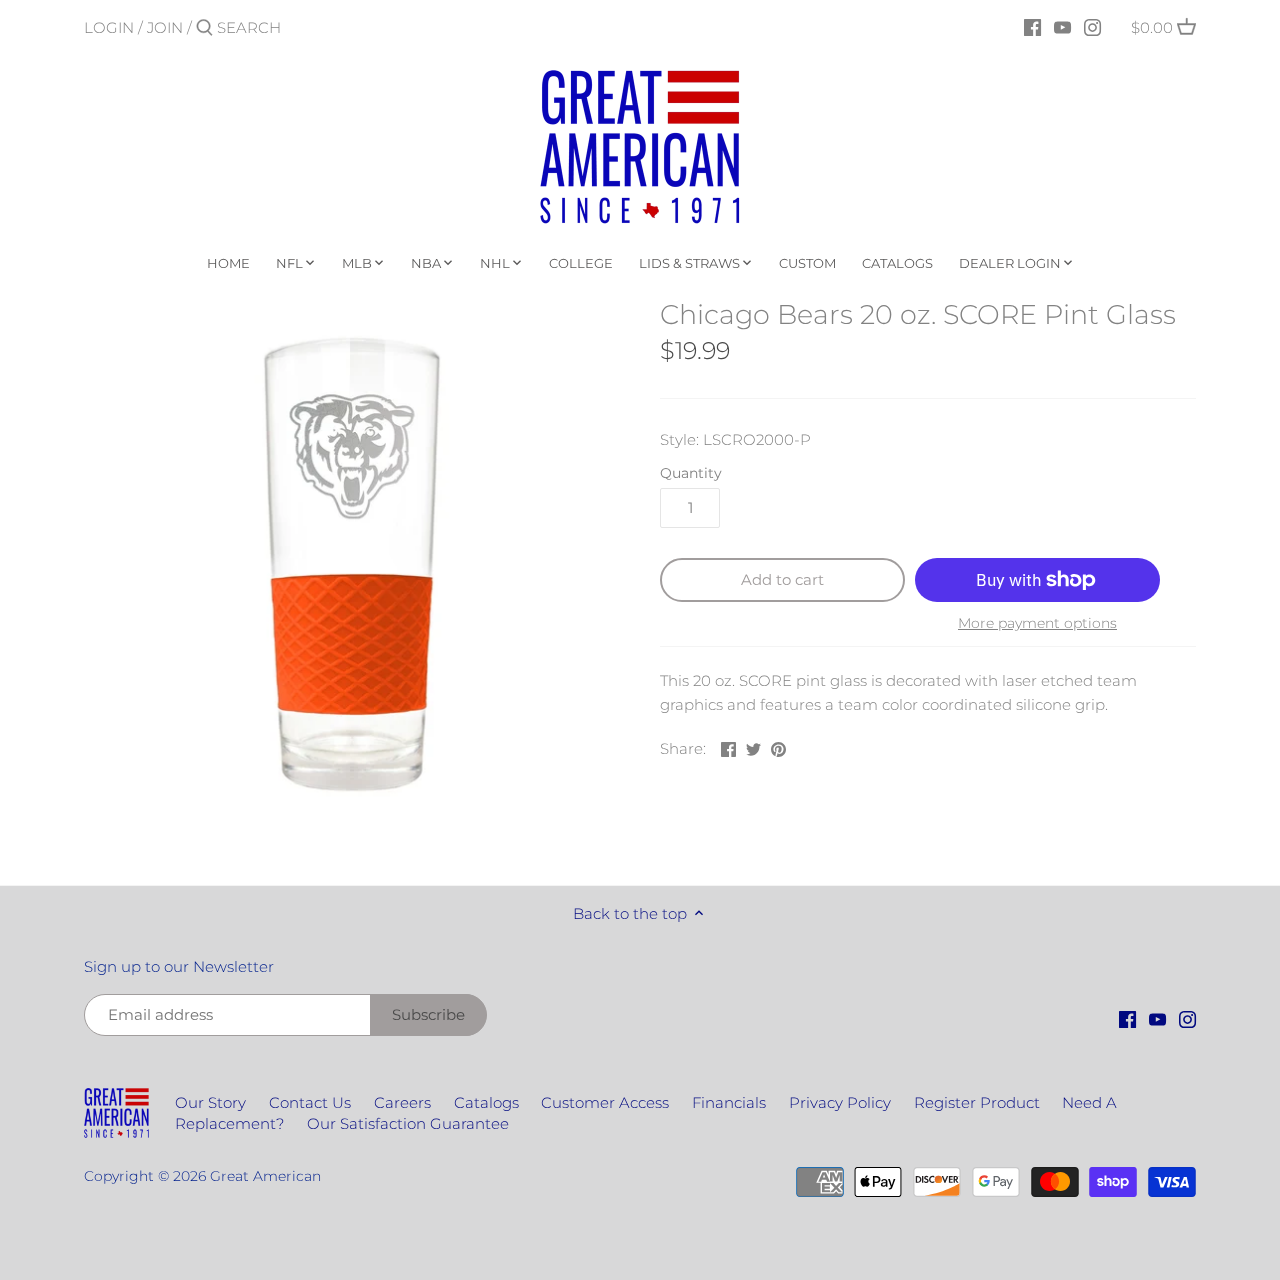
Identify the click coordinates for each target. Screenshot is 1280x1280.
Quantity (691, 473)
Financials (729, 1102)
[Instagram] (1092, 27)
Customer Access (605, 1102)
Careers (402, 1102)
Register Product (977, 1102)
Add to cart (782, 579)
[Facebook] (1032, 27)
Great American (265, 1176)
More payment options (1037, 623)
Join (165, 27)
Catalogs (486, 1102)
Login (109, 27)
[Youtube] (1062, 27)
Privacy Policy (840, 1102)
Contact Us (310, 1102)
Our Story (210, 1102)
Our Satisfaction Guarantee (408, 1123)
